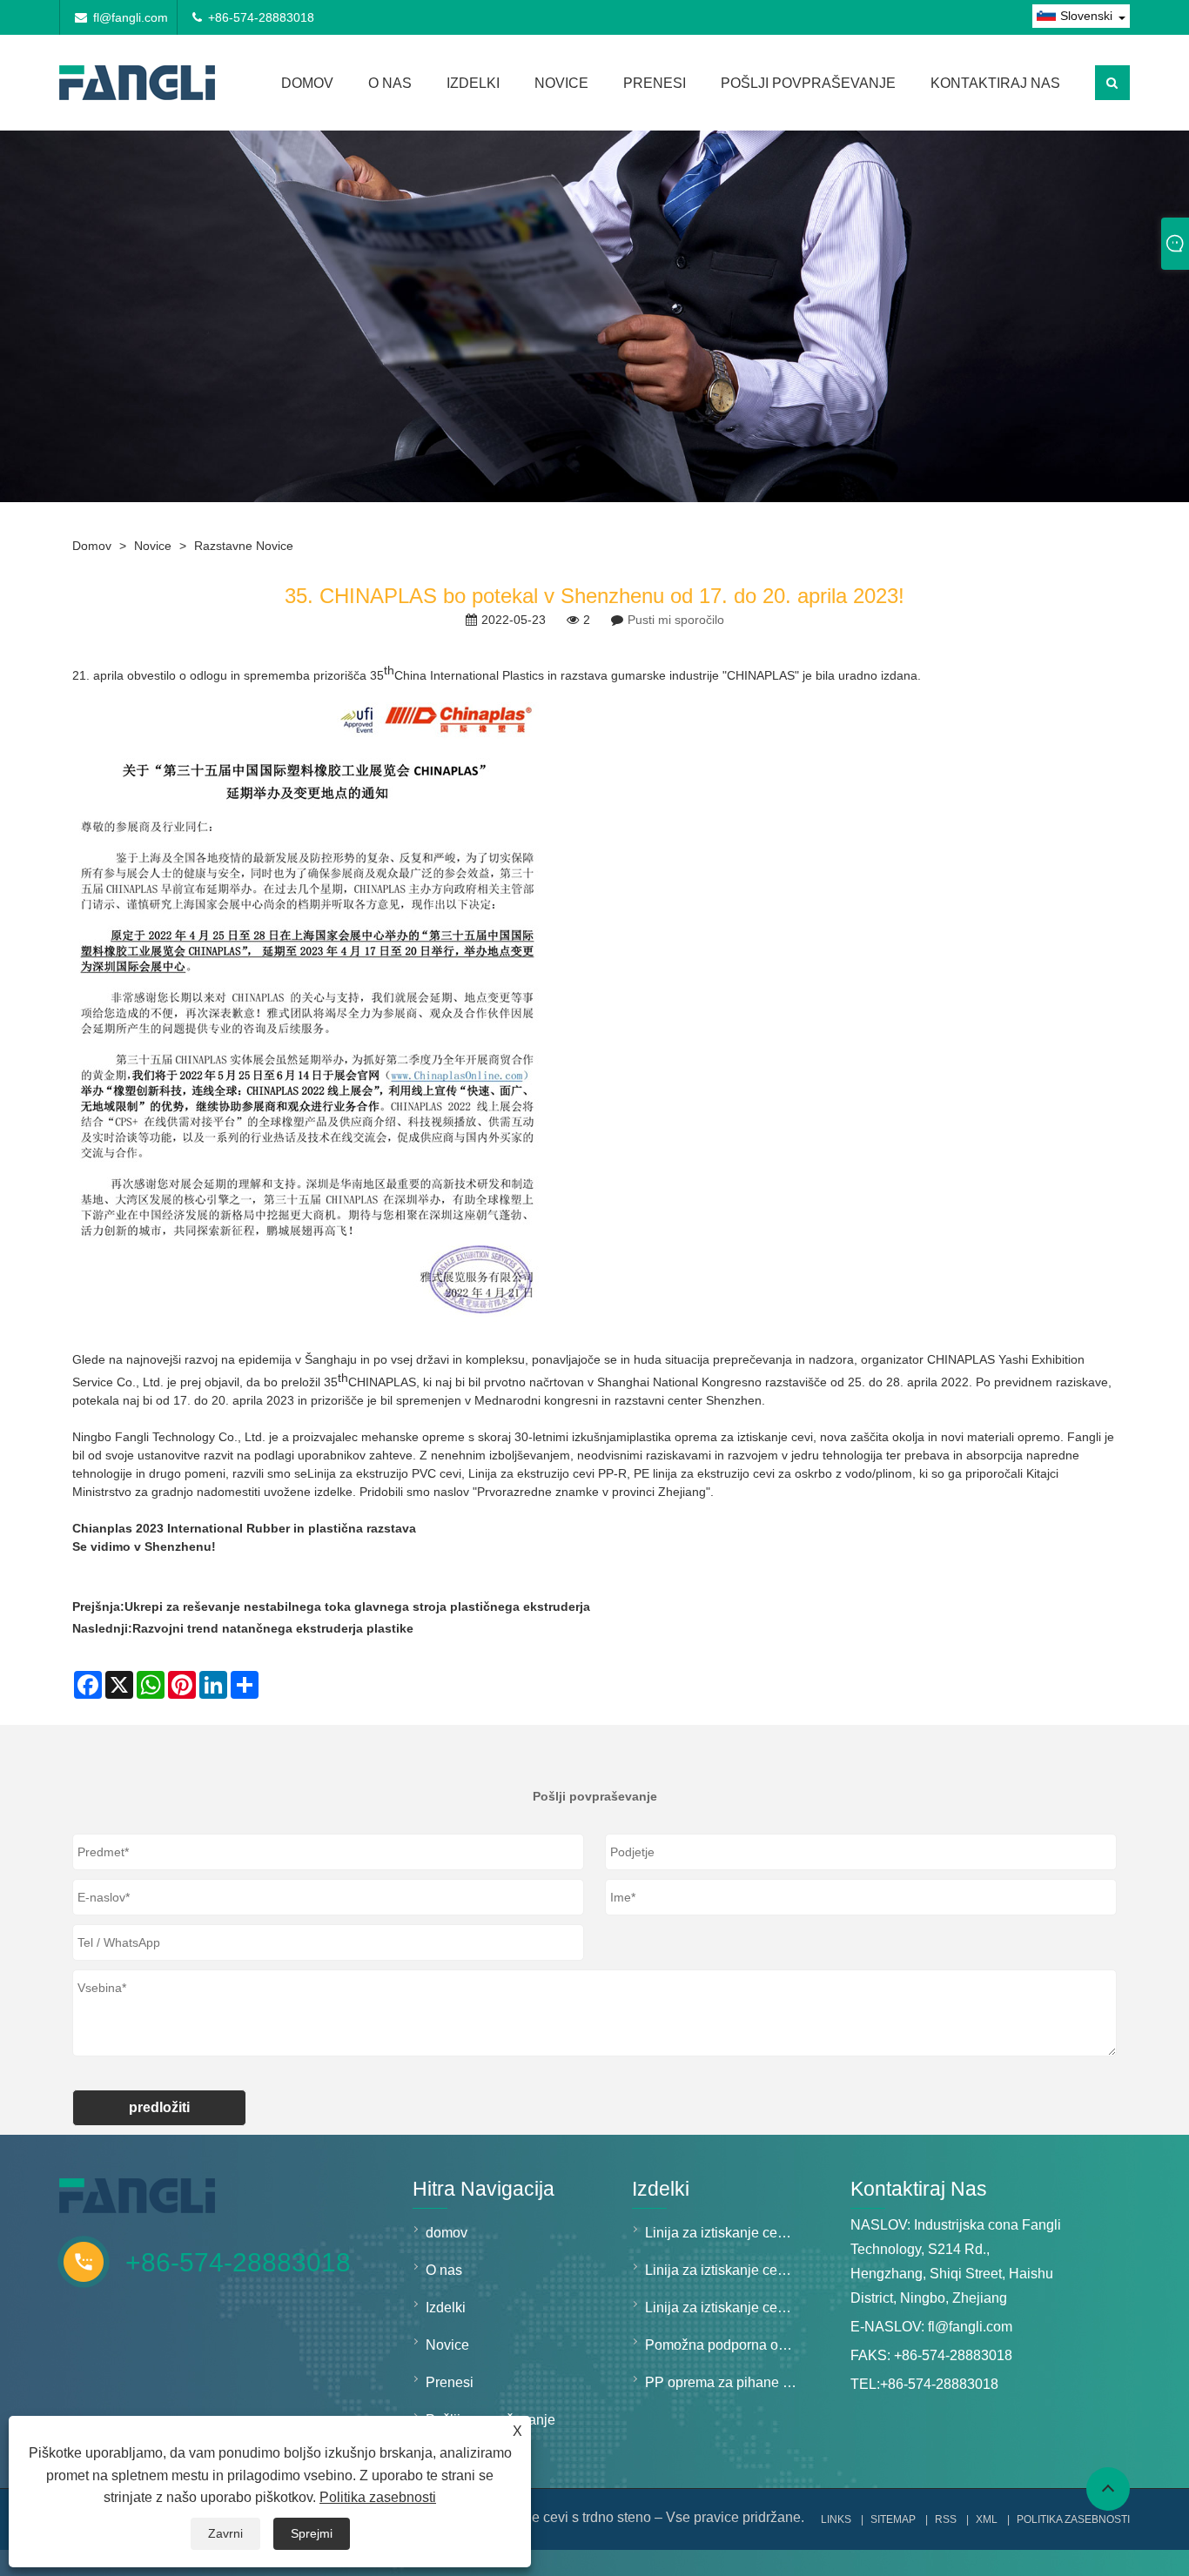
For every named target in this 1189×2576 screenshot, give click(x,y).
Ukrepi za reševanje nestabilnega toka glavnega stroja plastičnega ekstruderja (357, 1607)
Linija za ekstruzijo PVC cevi (384, 1473)
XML (987, 2519)
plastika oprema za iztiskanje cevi (721, 1437)
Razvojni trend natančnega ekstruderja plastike (273, 1628)
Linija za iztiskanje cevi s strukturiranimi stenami (725, 2270)
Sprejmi (312, 2533)
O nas (390, 83)
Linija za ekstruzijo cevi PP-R (547, 1473)
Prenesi (655, 83)
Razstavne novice (244, 546)
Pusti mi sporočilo (676, 620)
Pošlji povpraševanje (808, 83)
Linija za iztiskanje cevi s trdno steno (725, 2233)
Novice (561, 83)
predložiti (159, 2107)
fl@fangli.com (131, 17)
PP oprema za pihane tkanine (725, 2382)
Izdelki (473, 83)
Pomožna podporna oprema (725, 2345)
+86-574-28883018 (261, 17)
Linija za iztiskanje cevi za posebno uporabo (725, 2308)
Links (836, 2519)
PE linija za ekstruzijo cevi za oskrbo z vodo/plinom (773, 1473)
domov (307, 83)
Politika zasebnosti (378, 2497)
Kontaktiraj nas (995, 83)
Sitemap (893, 2519)
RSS (946, 2519)
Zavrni (225, 2533)
